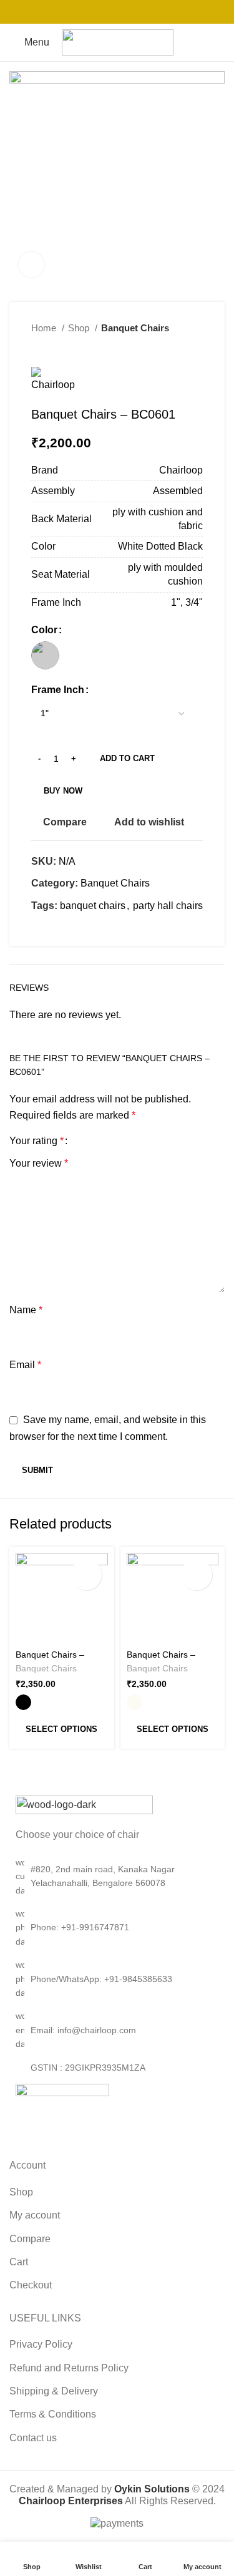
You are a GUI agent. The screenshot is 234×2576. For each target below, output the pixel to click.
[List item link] (117, 1927)
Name (26, 1310)
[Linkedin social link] (134, 12)
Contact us (33, 2438)
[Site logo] (118, 41)
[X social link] (101, 12)
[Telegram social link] (150, 12)
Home (45, 328)
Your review (39, 1163)
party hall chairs (168, 906)
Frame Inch (58, 690)
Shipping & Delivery (54, 2391)
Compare (30, 2239)
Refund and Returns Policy (69, 2368)
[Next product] (197, 348)
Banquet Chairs (135, 328)
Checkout (31, 2285)
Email (25, 1365)
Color (44, 630)
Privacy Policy (41, 2344)
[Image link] (84, 1805)
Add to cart (127, 758)
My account (35, 2215)
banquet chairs (93, 906)
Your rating (37, 1141)
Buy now (63, 791)
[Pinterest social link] (117, 12)
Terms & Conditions (53, 2414)
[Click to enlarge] (31, 265)
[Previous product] (172, 348)
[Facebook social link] (85, 12)
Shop (80, 328)
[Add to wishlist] (86, 1575)
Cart (19, 2262)
